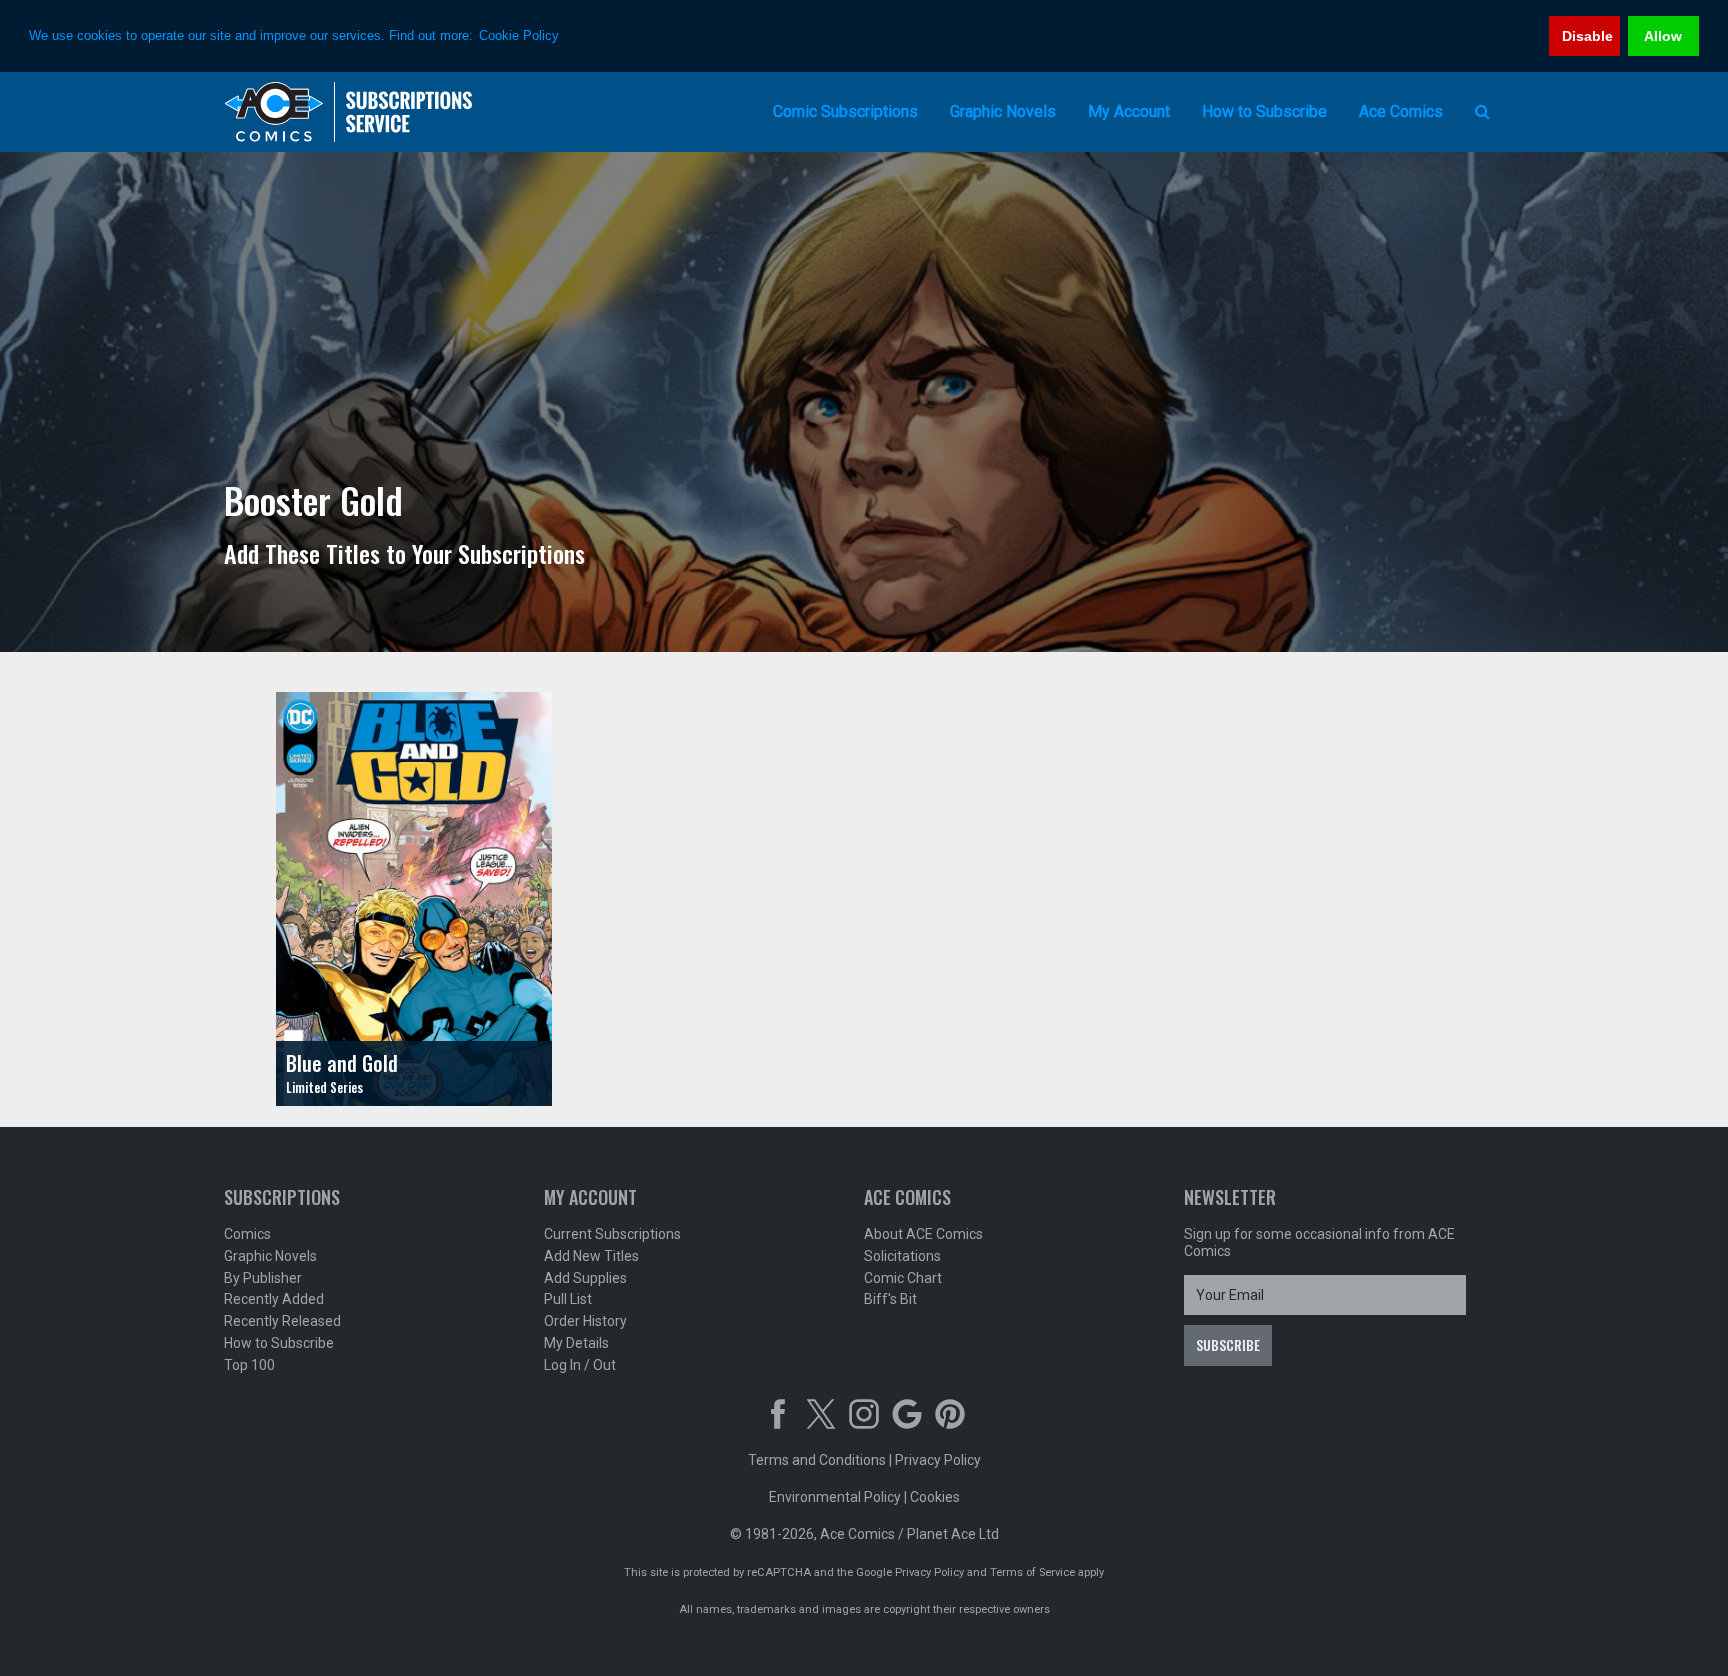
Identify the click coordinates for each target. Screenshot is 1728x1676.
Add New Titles (591, 1256)
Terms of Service (1032, 1572)
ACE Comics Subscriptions (349, 112)
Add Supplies (585, 1278)
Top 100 (249, 1365)
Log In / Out (580, 1365)
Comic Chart (903, 1278)
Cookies (935, 1497)
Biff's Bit (890, 1299)
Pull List (568, 1299)
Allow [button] (1663, 36)
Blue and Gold (342, 1063)
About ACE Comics (923, 1234)
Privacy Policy (938, 1460)
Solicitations (902, 1256)
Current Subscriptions (612, 1234)
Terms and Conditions (817, 1460)
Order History (585, 1321)
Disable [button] (1587, 36)
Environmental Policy (835, 1497)
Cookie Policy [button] (519, 35)
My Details (576, 1343)
